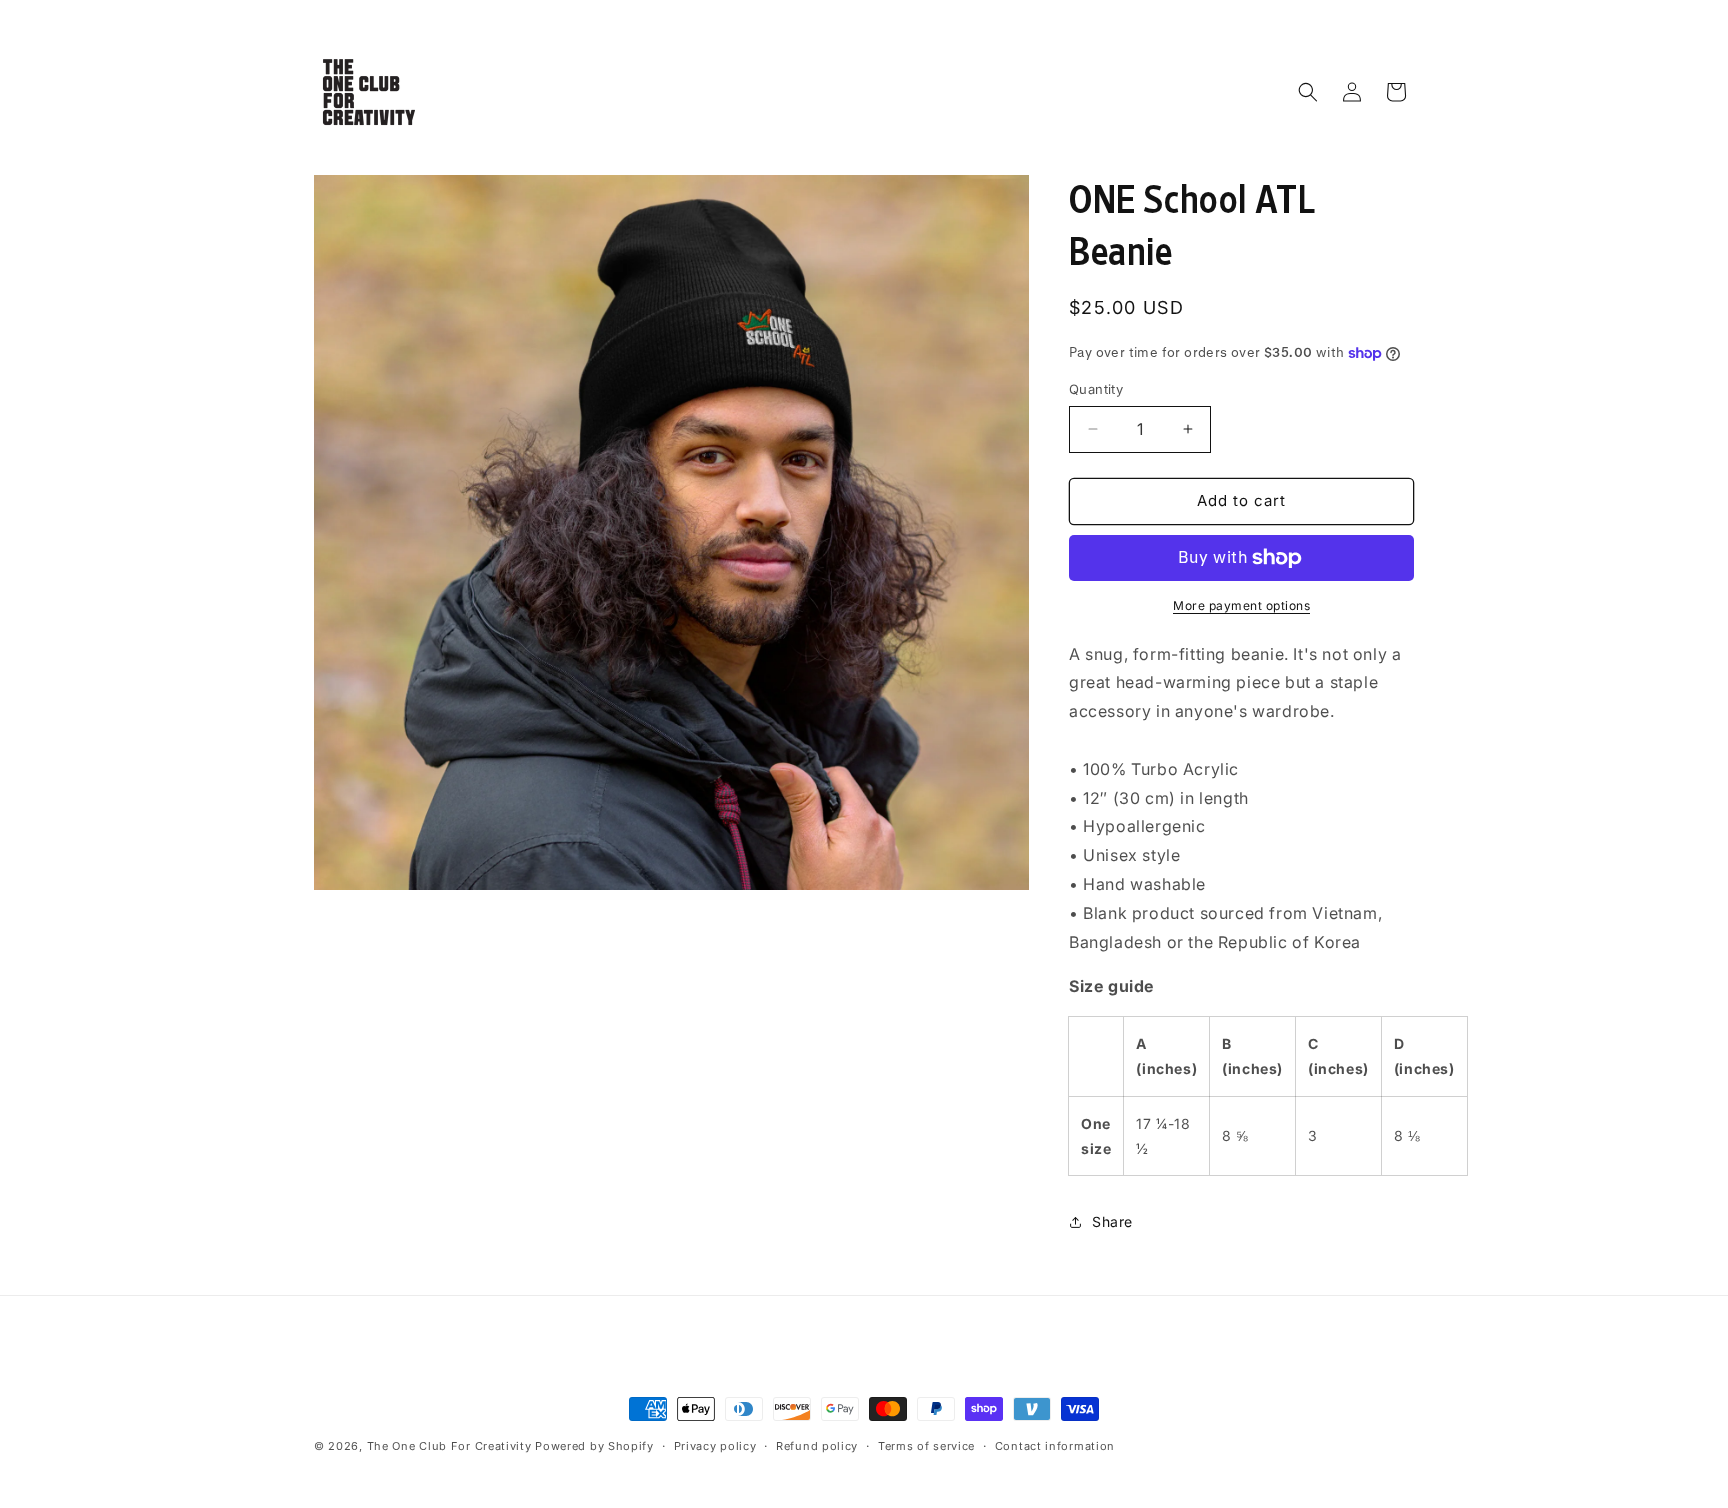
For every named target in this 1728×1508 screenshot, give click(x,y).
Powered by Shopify (594, 1446)
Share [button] (1112, 1221)
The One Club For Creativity (449, 1446)
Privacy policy (715, 1446)
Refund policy (817, 1446)
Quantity (1096, 389)
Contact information (1055, 1446)
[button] (1308, 92)
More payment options (1241, 605)
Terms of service (926, 1446)
